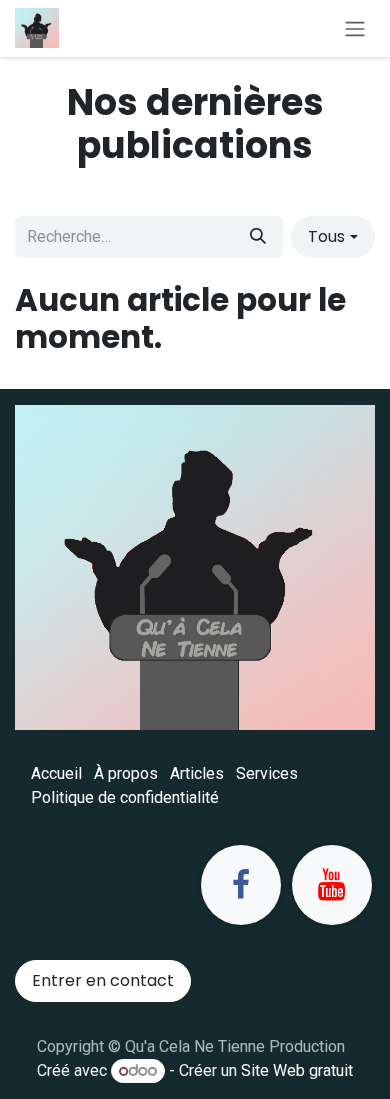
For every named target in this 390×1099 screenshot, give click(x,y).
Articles (197, 773)
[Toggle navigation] (355, 28)
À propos (126, 773)
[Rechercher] (258, 237)
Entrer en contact (103, 980)
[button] (333, 237)
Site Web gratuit (297, 1070)
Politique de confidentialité (125, 797)
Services (267, 773)
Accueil (56, 773)
